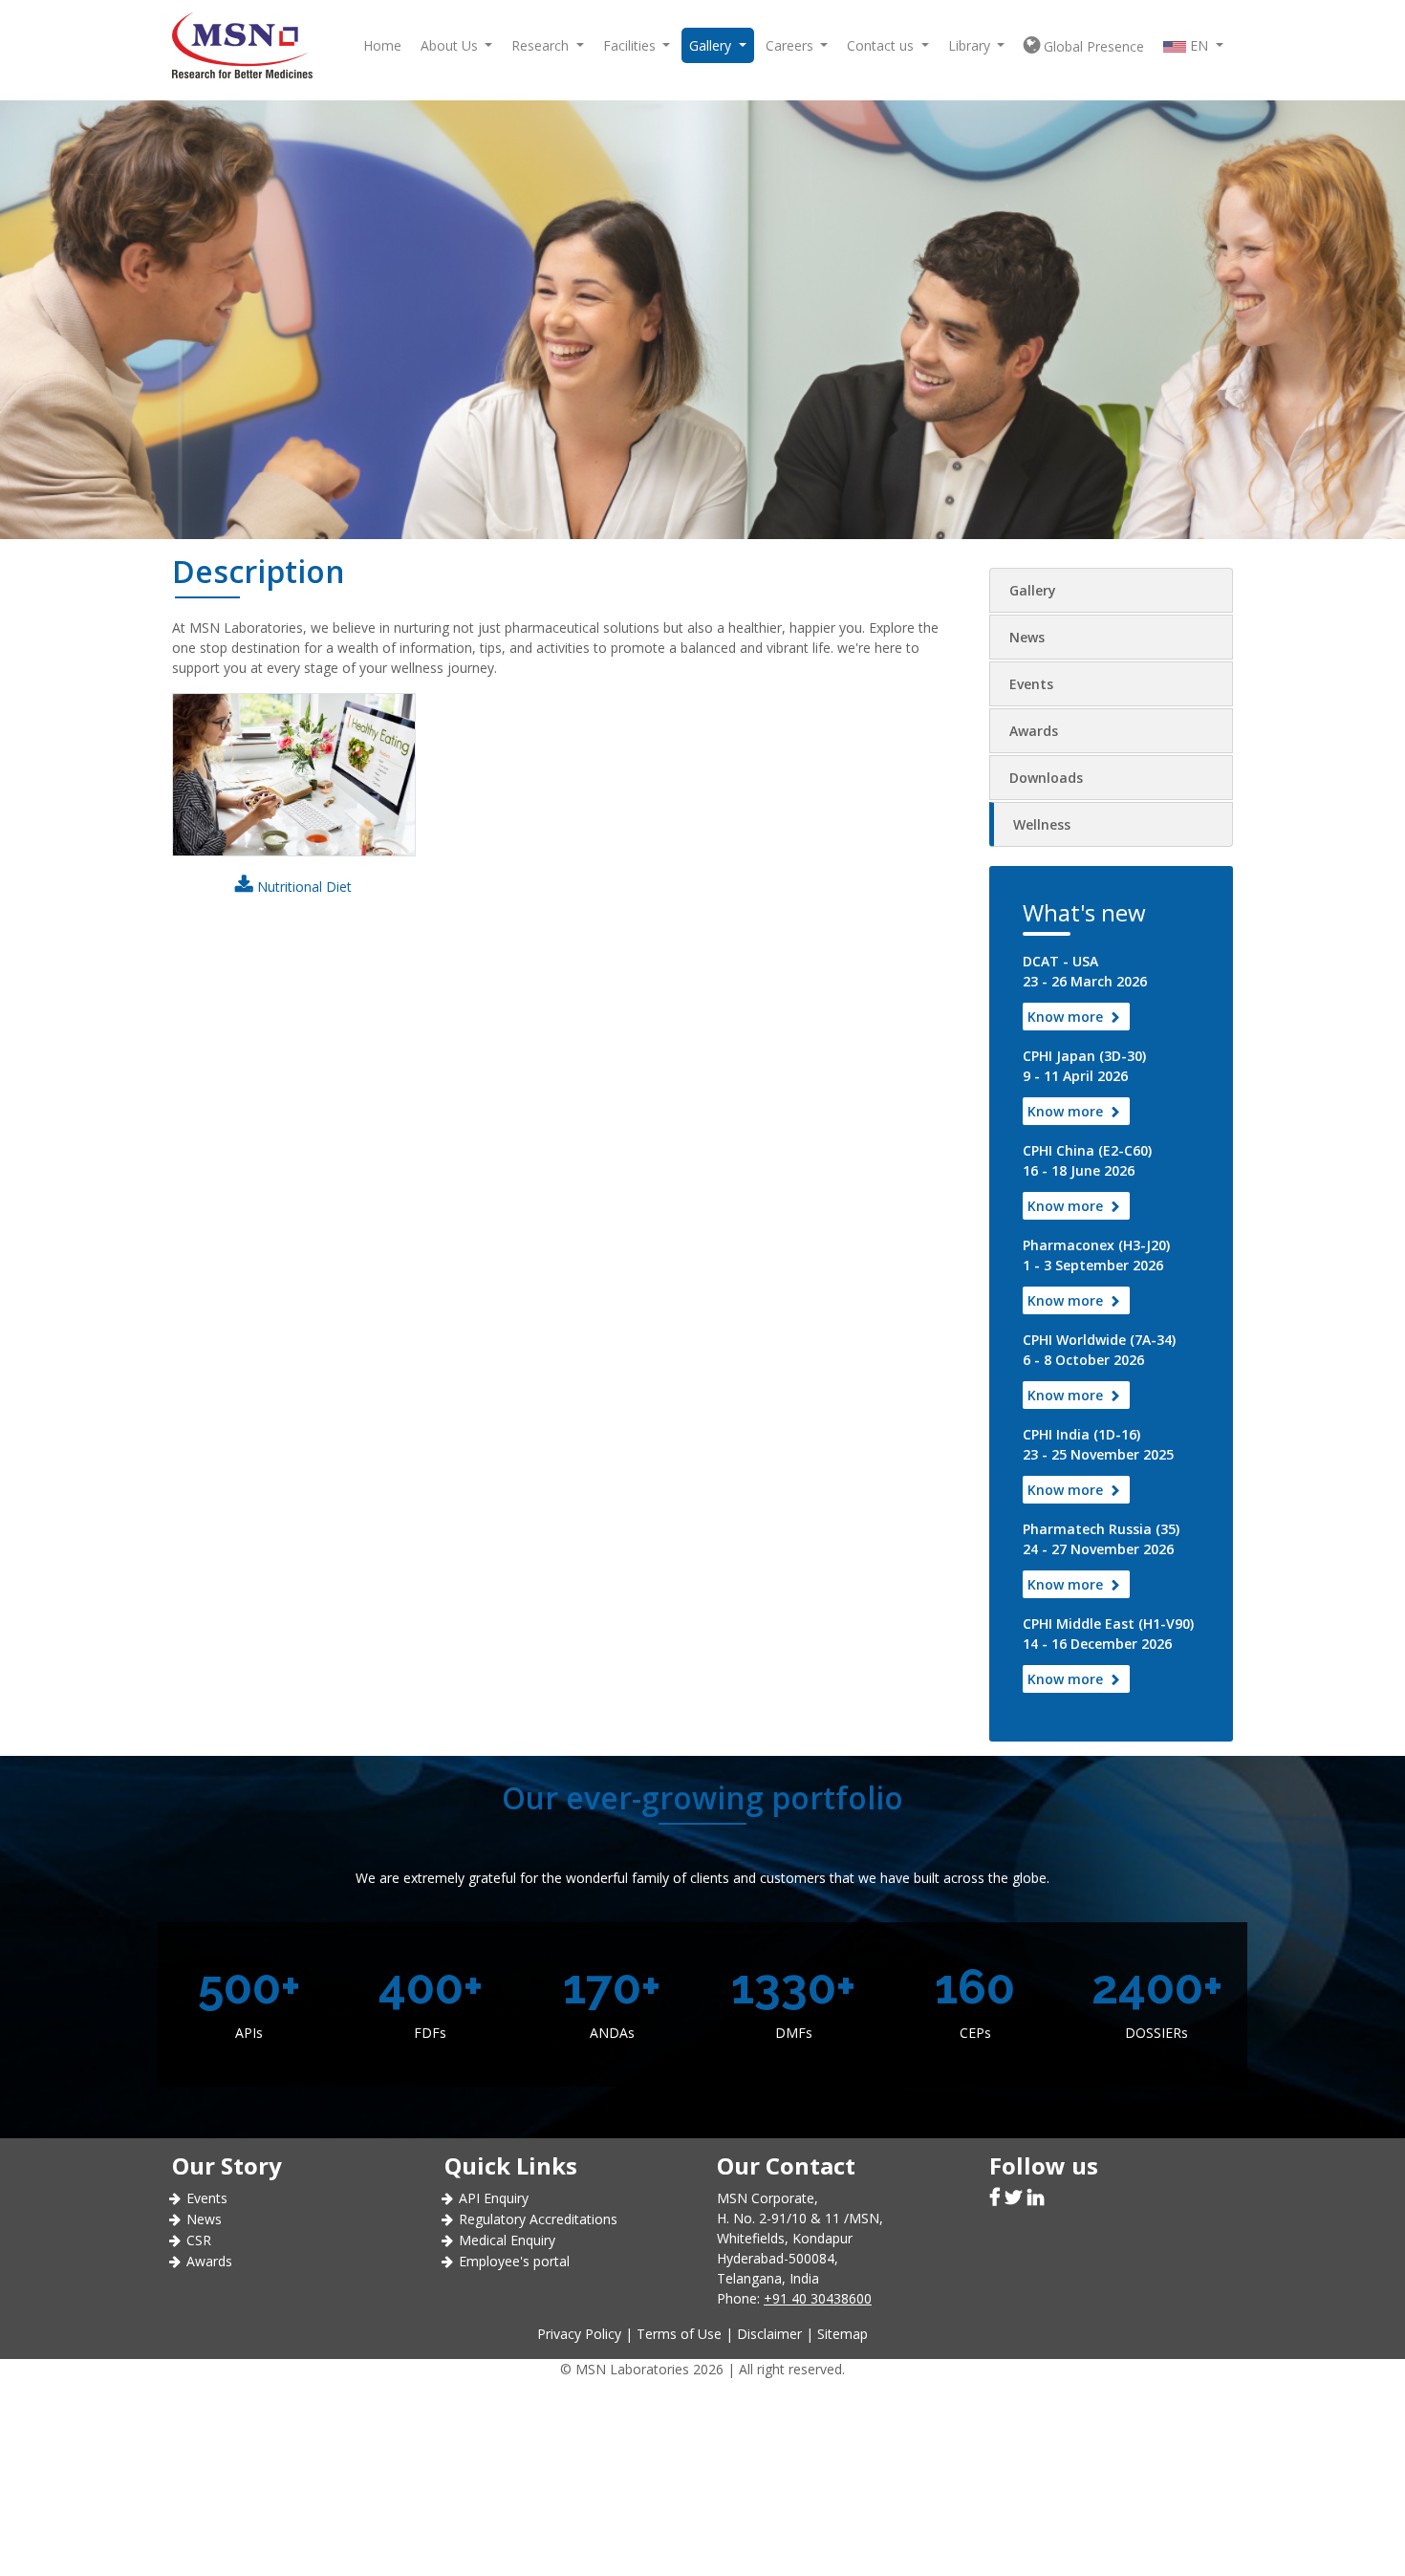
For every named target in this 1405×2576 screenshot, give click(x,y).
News (1027, 637)
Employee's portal (514, 2261)
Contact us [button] (882, 45)
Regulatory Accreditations (538, 2219)
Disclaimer (769, 2334)
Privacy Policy (579, 2334)
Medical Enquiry (507, 2240)
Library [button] (971, 45)
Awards (1034, 731)
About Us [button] (451, 45)
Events (1031, 684)
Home (382, 45)
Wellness (1042, 824)
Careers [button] (791, 45)
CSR (199, 2240)
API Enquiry (494, 2198)
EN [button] (1199, 45)
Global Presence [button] (1092, 46)
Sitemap (843, 2334)
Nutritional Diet (303, 887)
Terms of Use (679, 2334)
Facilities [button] (631, 45)
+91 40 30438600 (818, 2298)
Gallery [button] (712, 45)
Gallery (1033, 590)
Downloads (1046, 778)
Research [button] (542, 45)
